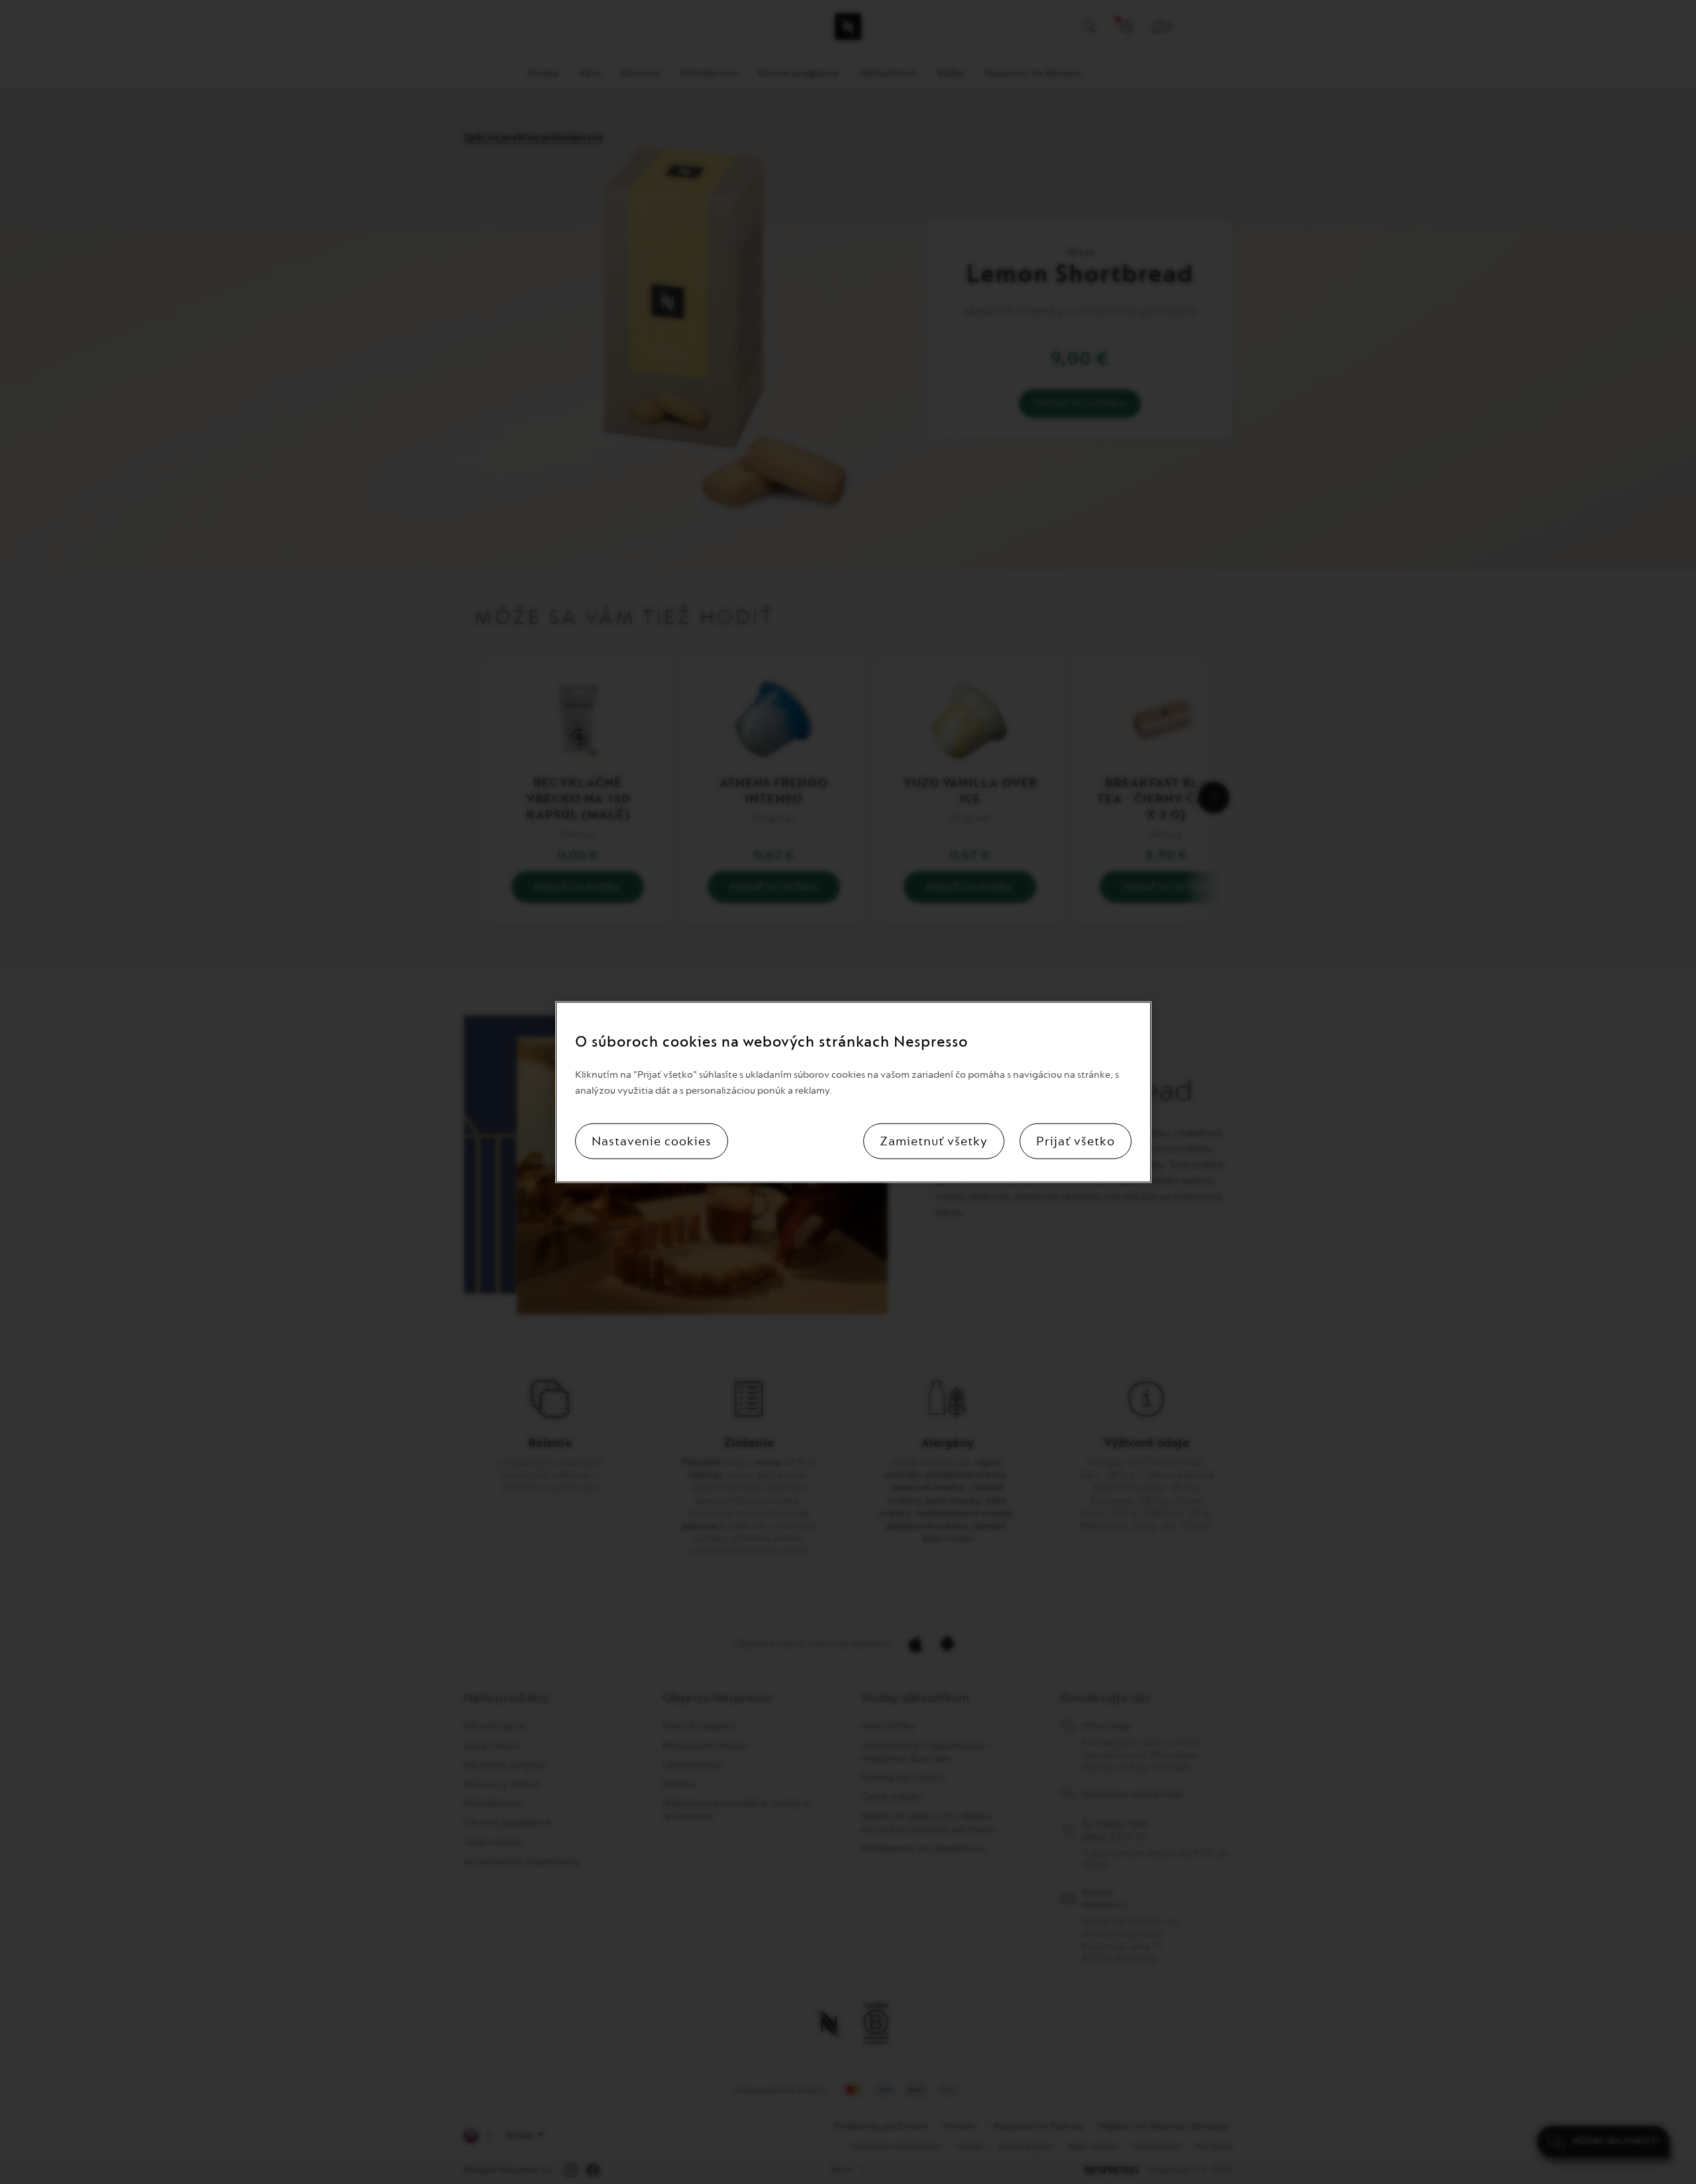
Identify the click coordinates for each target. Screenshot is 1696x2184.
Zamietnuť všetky (934, 1141)
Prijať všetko (1076, 1141)
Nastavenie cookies (652, 1141)
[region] (853, 1092)
